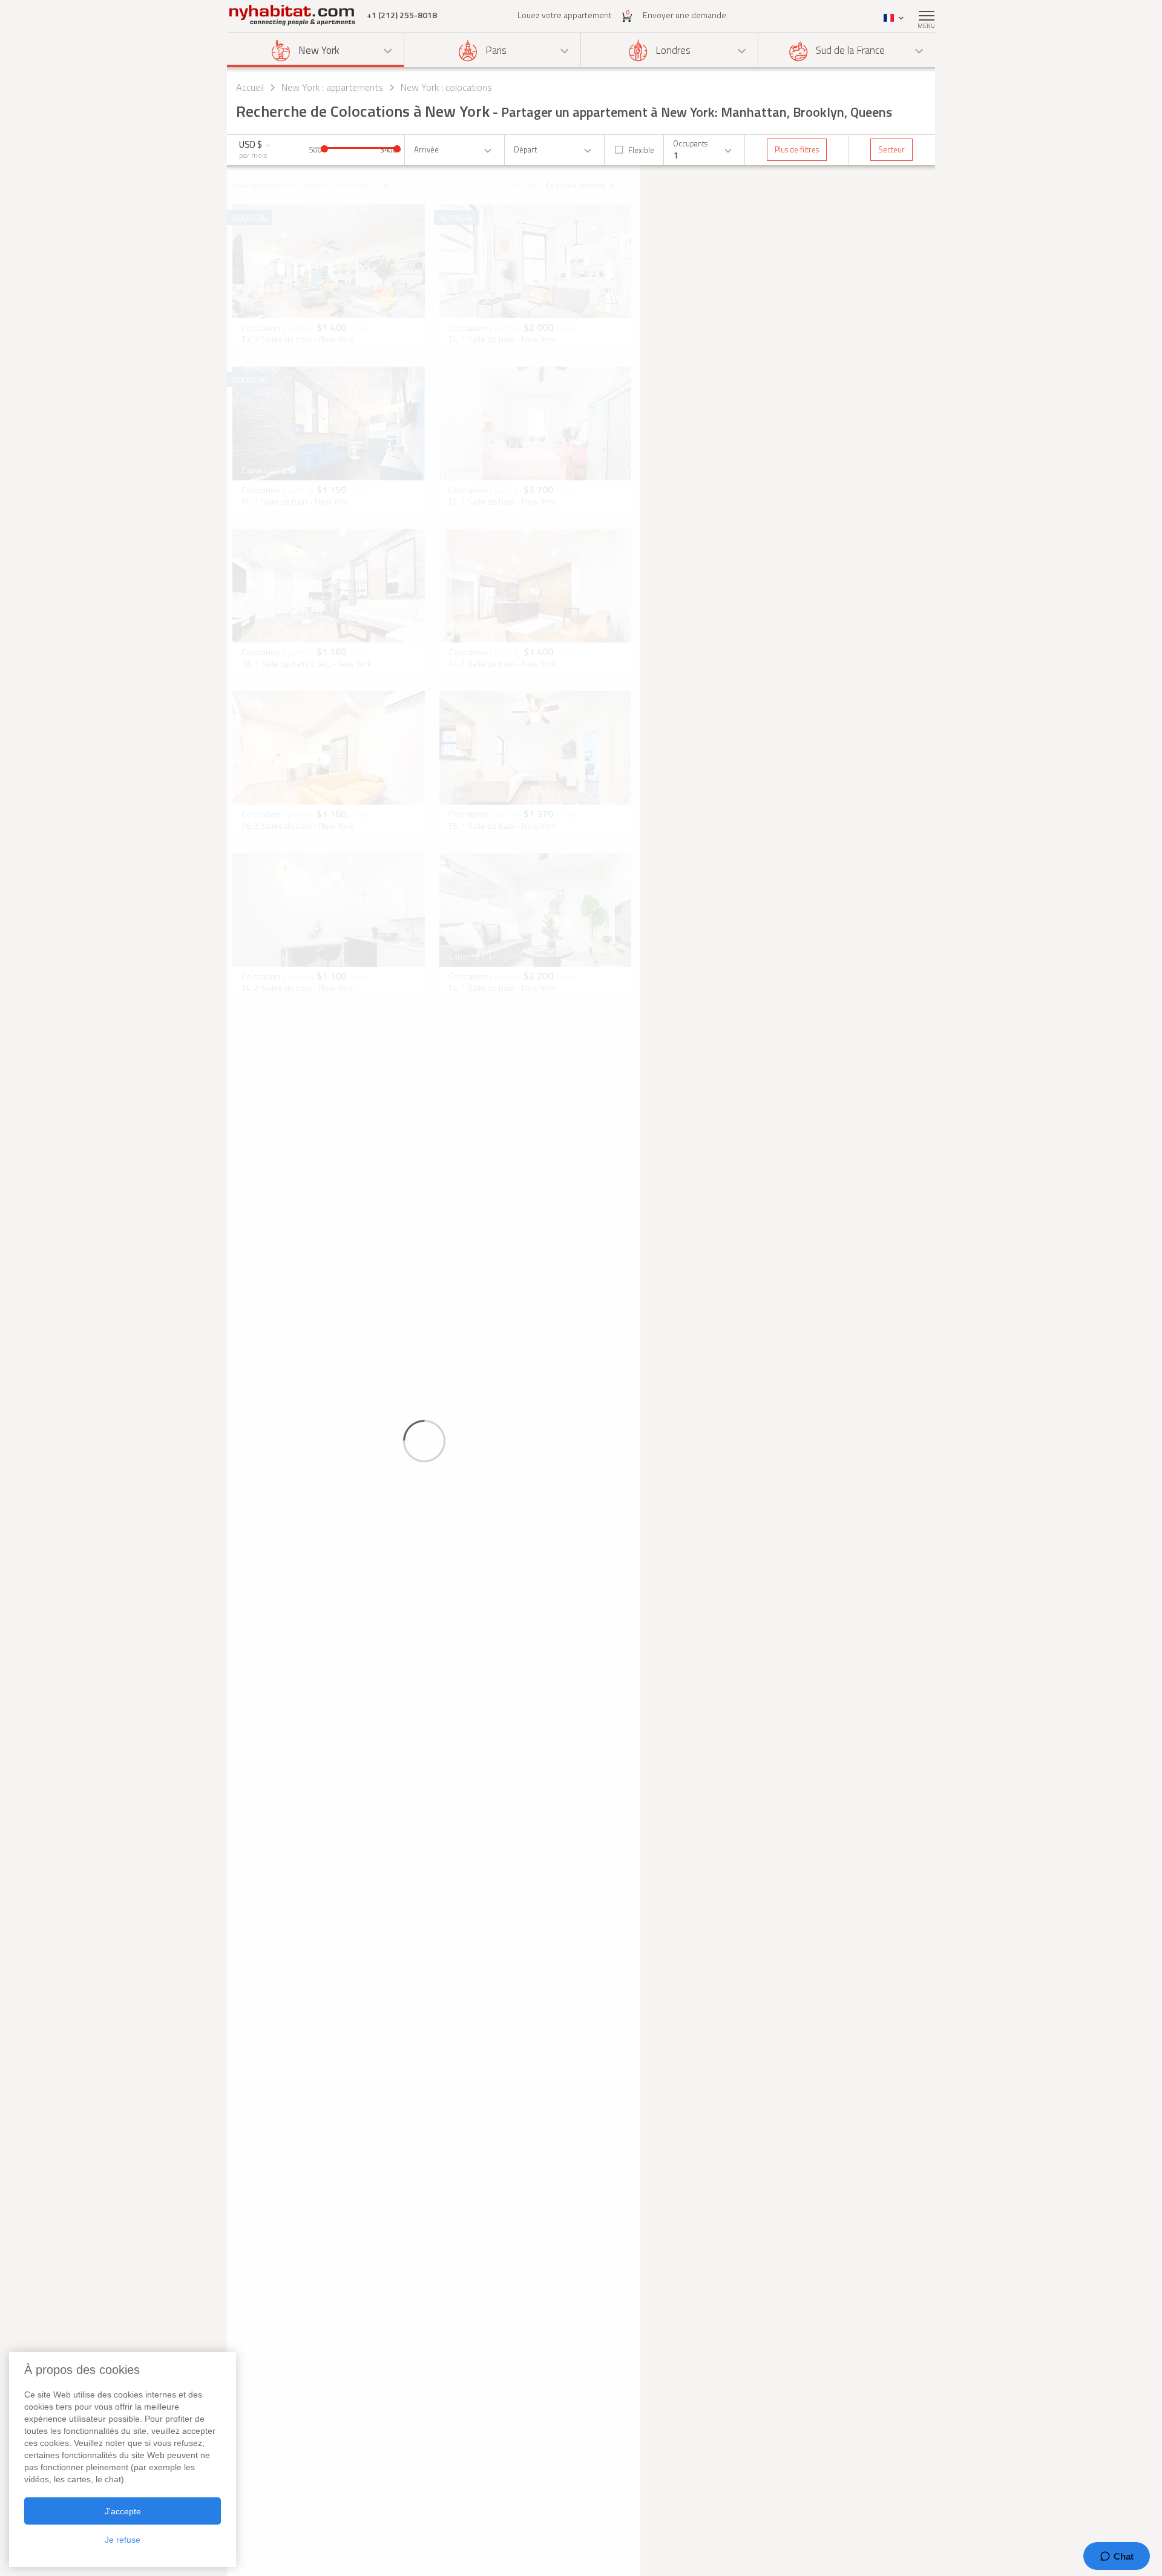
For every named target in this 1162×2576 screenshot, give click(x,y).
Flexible (641, 150)
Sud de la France (850, 50)
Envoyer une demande (684, 15)
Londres (673, 50)
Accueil (250, 87)
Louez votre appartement (565, 15)
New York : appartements (332, 87)
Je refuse (123, 2540)
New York (319, 50)
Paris (496, 50)
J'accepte (123, 2511)
